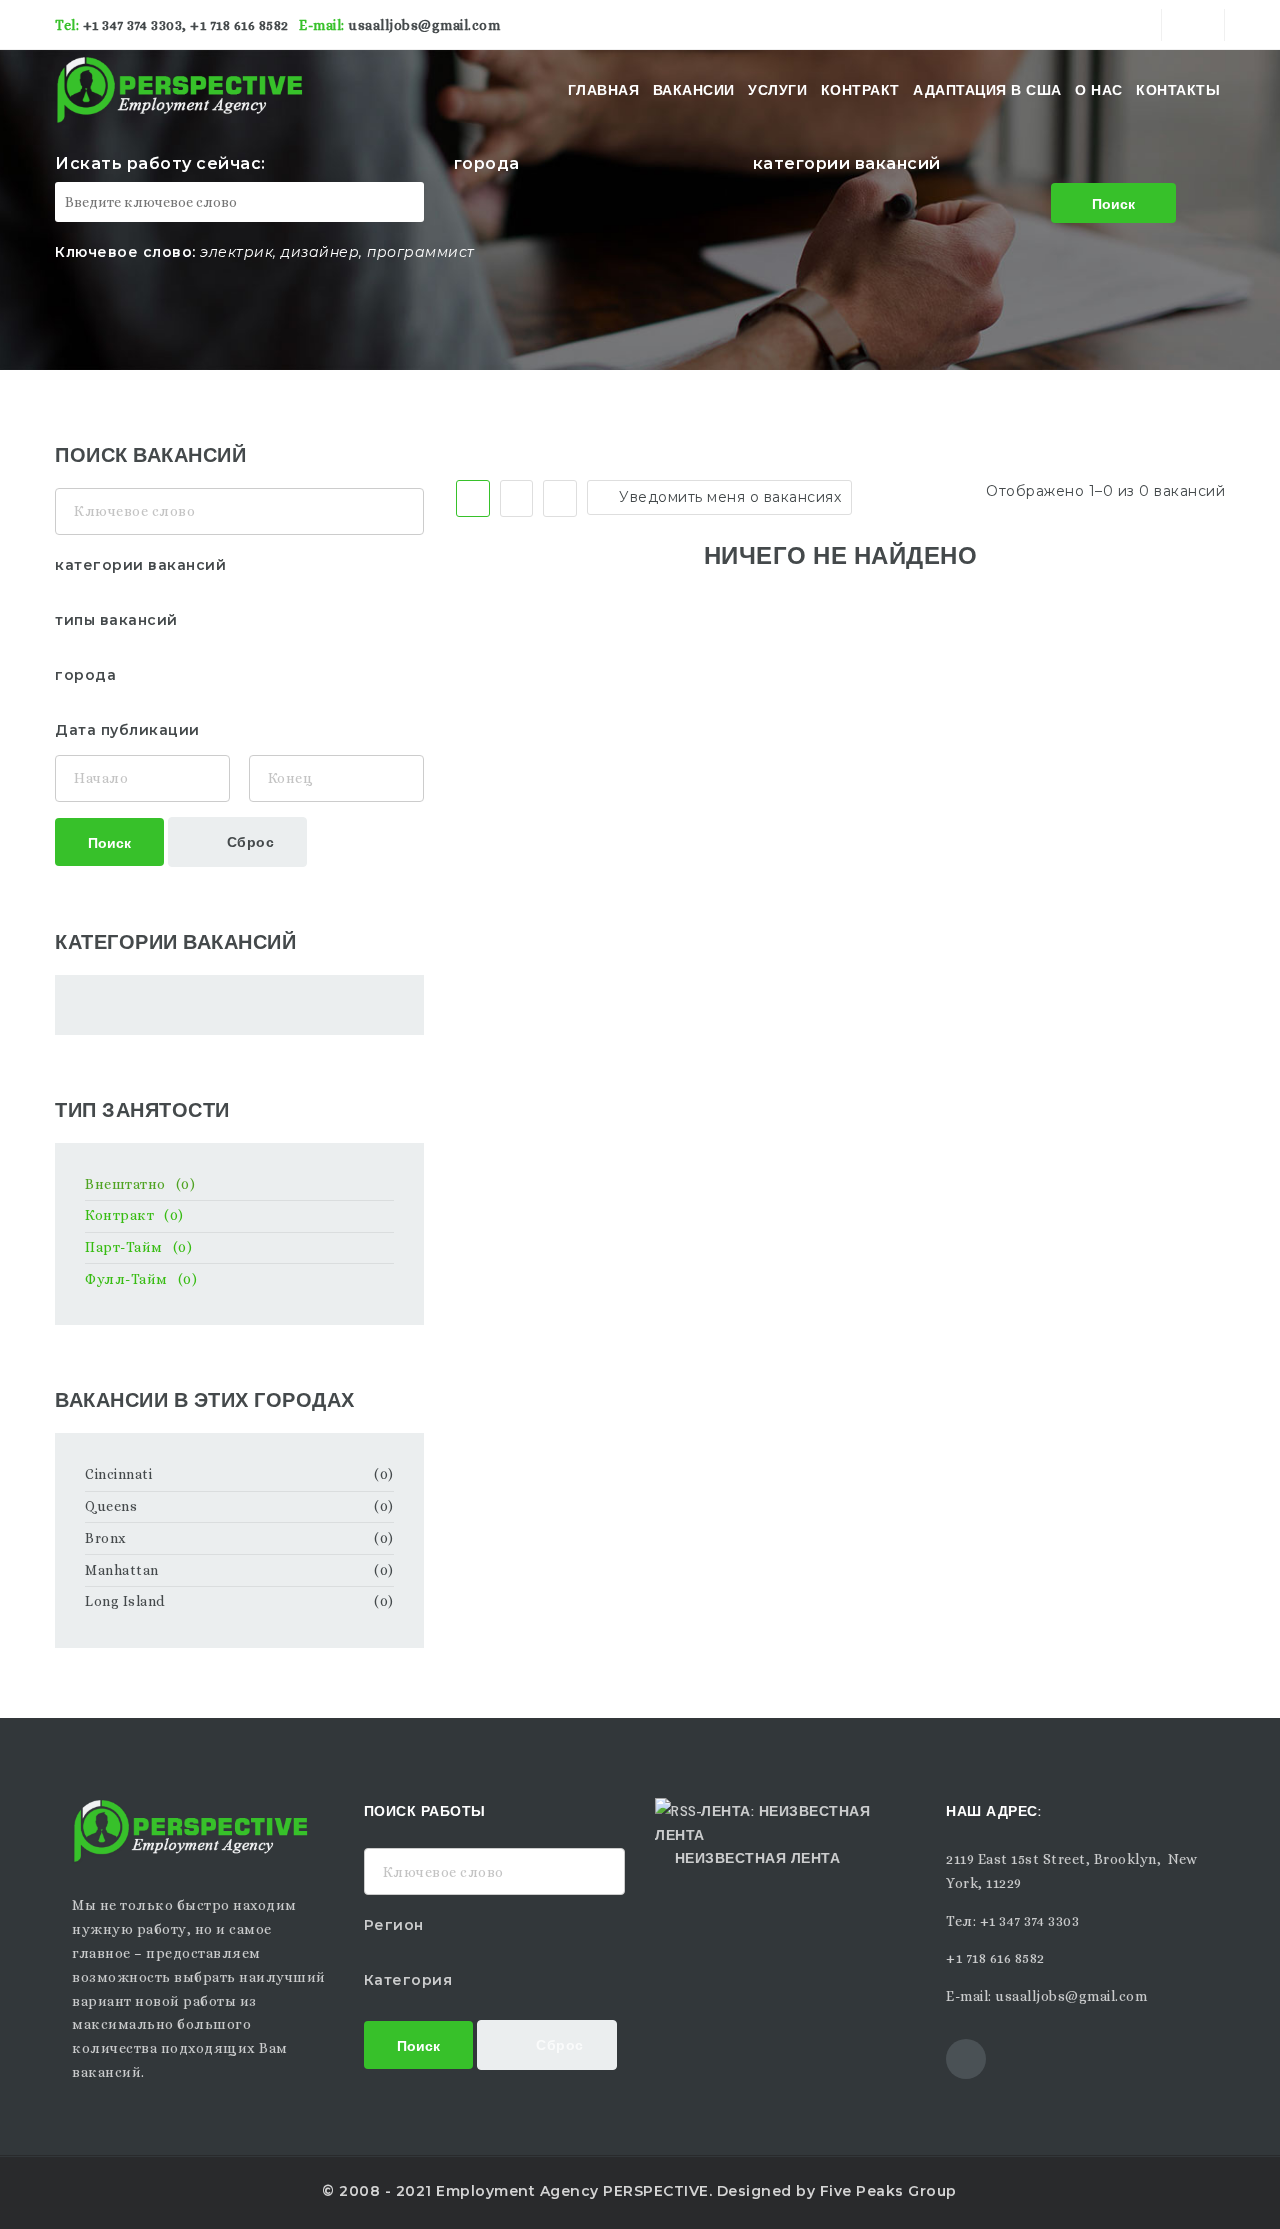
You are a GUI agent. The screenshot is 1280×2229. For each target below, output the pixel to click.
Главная (604, 90)
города (487, 163)
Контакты (1178, 90)
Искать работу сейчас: (160, 163)
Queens (111, 1506)
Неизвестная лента (757, 1856)
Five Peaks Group (888, 2191)
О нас (1099, 90)
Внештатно (140, 1184)
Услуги (777, 90)
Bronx (106, 1538)
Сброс (248, 840)
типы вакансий (116, 620)
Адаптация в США (987, 90)
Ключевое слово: (125, 252)
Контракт (860, 90)
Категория (408, 1980)
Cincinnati (118, 1474)
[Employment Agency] (192, 90)
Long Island (125, 1601)
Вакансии (694, 90)
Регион (394, 1925)
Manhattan (122, 1570)
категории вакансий (847, 163)
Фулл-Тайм (141, 1279)
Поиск (1113, 202)
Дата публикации (127, 730)
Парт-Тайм (138, 1247)
